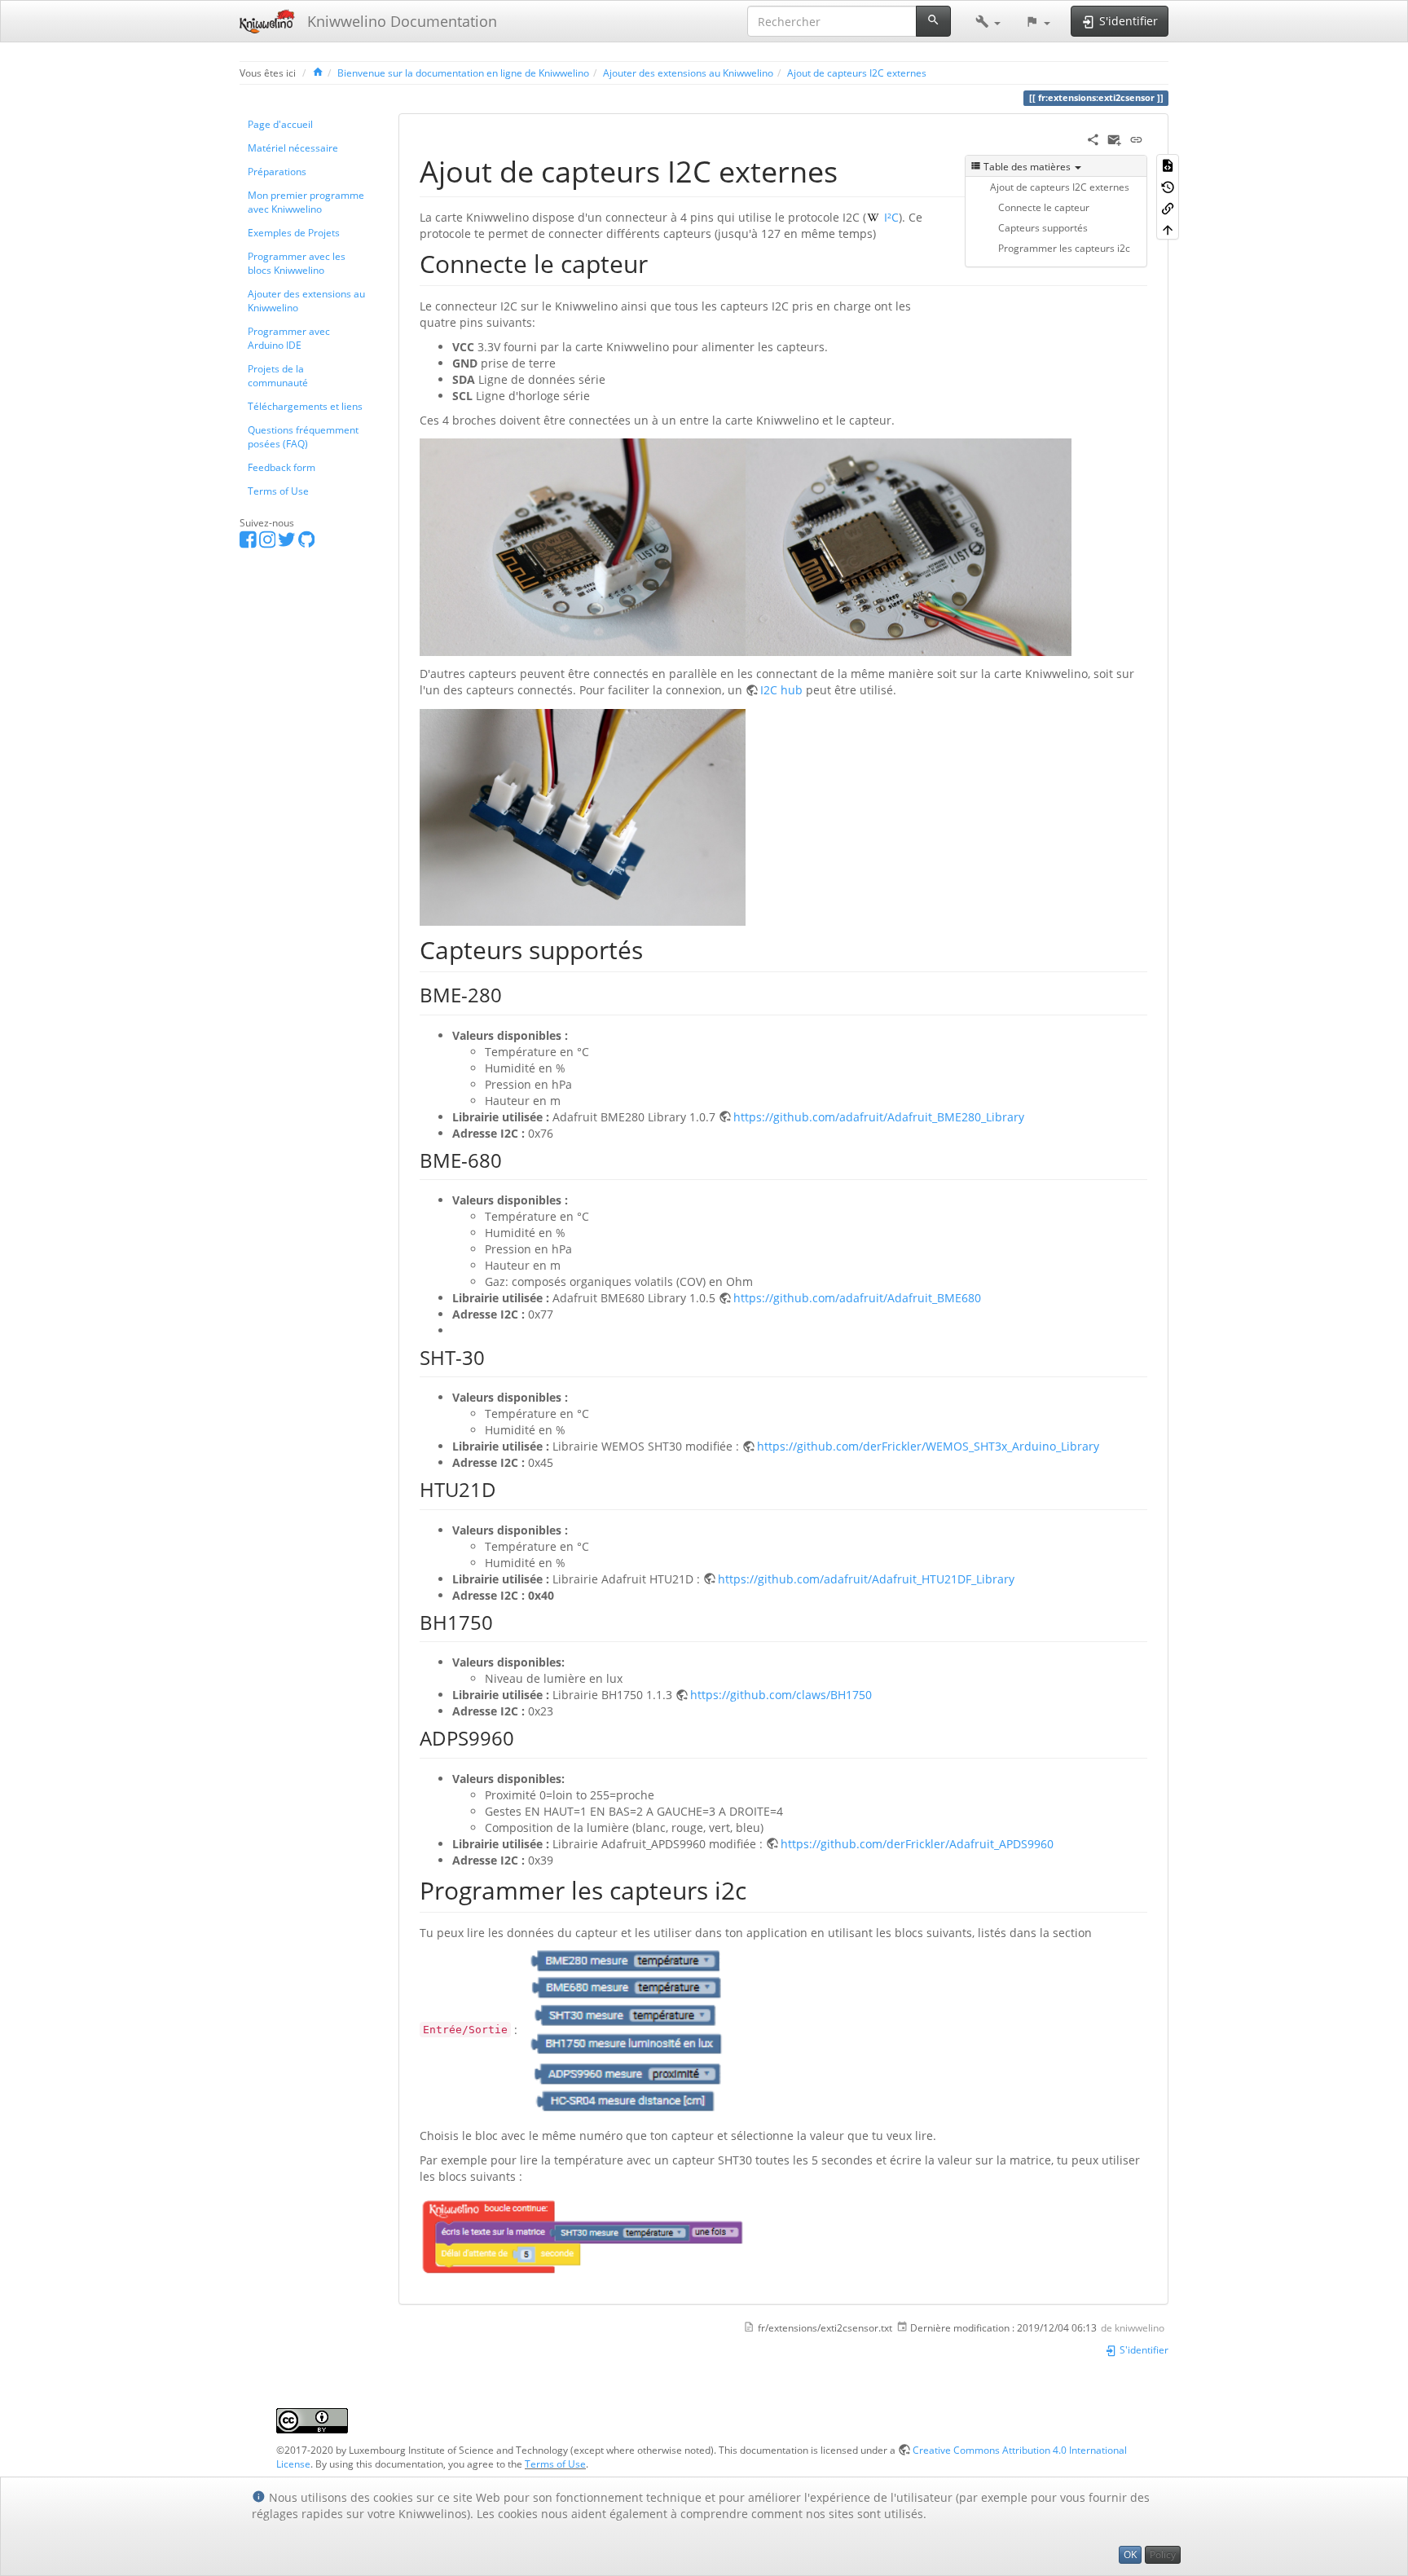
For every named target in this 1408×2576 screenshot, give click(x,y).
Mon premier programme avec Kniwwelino (306, 202)
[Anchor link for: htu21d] (506, 1488)
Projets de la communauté (278, 375)
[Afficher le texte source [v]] (1168, 165)
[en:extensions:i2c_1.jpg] (583, 546)
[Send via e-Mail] (1114, 138)
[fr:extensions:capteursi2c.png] (623, 2029)
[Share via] (1093, 138)
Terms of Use (278, 491)
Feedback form (282, 467)
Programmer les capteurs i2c (1064, 248)
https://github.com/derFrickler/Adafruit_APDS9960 (917, 1844)
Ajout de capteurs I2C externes (857, 73)
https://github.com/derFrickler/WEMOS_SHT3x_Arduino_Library (928, 1446)
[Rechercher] (933, 21)
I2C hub (781, 690)
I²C (890, 217)
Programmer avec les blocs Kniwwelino (297, 263)
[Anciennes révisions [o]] (1168, 186)
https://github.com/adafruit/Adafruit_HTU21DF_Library (866, 1579)
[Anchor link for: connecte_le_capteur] (660, 262)
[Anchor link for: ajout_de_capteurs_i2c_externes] (853, 170)
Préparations (277, 171)
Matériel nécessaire (293, 148)
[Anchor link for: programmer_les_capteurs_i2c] (759, 1889)
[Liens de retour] (1168, 208)
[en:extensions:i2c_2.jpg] (909, 546)
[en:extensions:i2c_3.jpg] (583, 816)
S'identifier (1143, 2349)
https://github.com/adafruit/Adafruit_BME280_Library (879, 1117)
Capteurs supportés (1043, 227)
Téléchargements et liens (305, 406)
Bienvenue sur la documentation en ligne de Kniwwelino (463, 73)
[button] (988, 21)
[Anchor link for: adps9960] (524, 1737)
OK (1130, 2554)
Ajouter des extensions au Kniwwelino (688, 73)
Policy (1163, 2554)
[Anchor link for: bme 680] (512, 1159)
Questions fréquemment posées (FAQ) (303, 436)
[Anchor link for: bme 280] (512, 994)
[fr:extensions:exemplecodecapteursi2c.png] (583, 2235)
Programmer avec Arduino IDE (289, 338)
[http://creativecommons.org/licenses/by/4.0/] (312, 2420)
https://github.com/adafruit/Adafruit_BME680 (857, 1298)
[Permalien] (1136, 138)
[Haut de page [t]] (1168, 229)
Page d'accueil (280, 124)
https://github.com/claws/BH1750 (781, 1695)
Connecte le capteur (1044, 207)
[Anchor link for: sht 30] (495, 1356)
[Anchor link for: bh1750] (503, 1621)
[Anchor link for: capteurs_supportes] (655, 949)
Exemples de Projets (294, 232)
